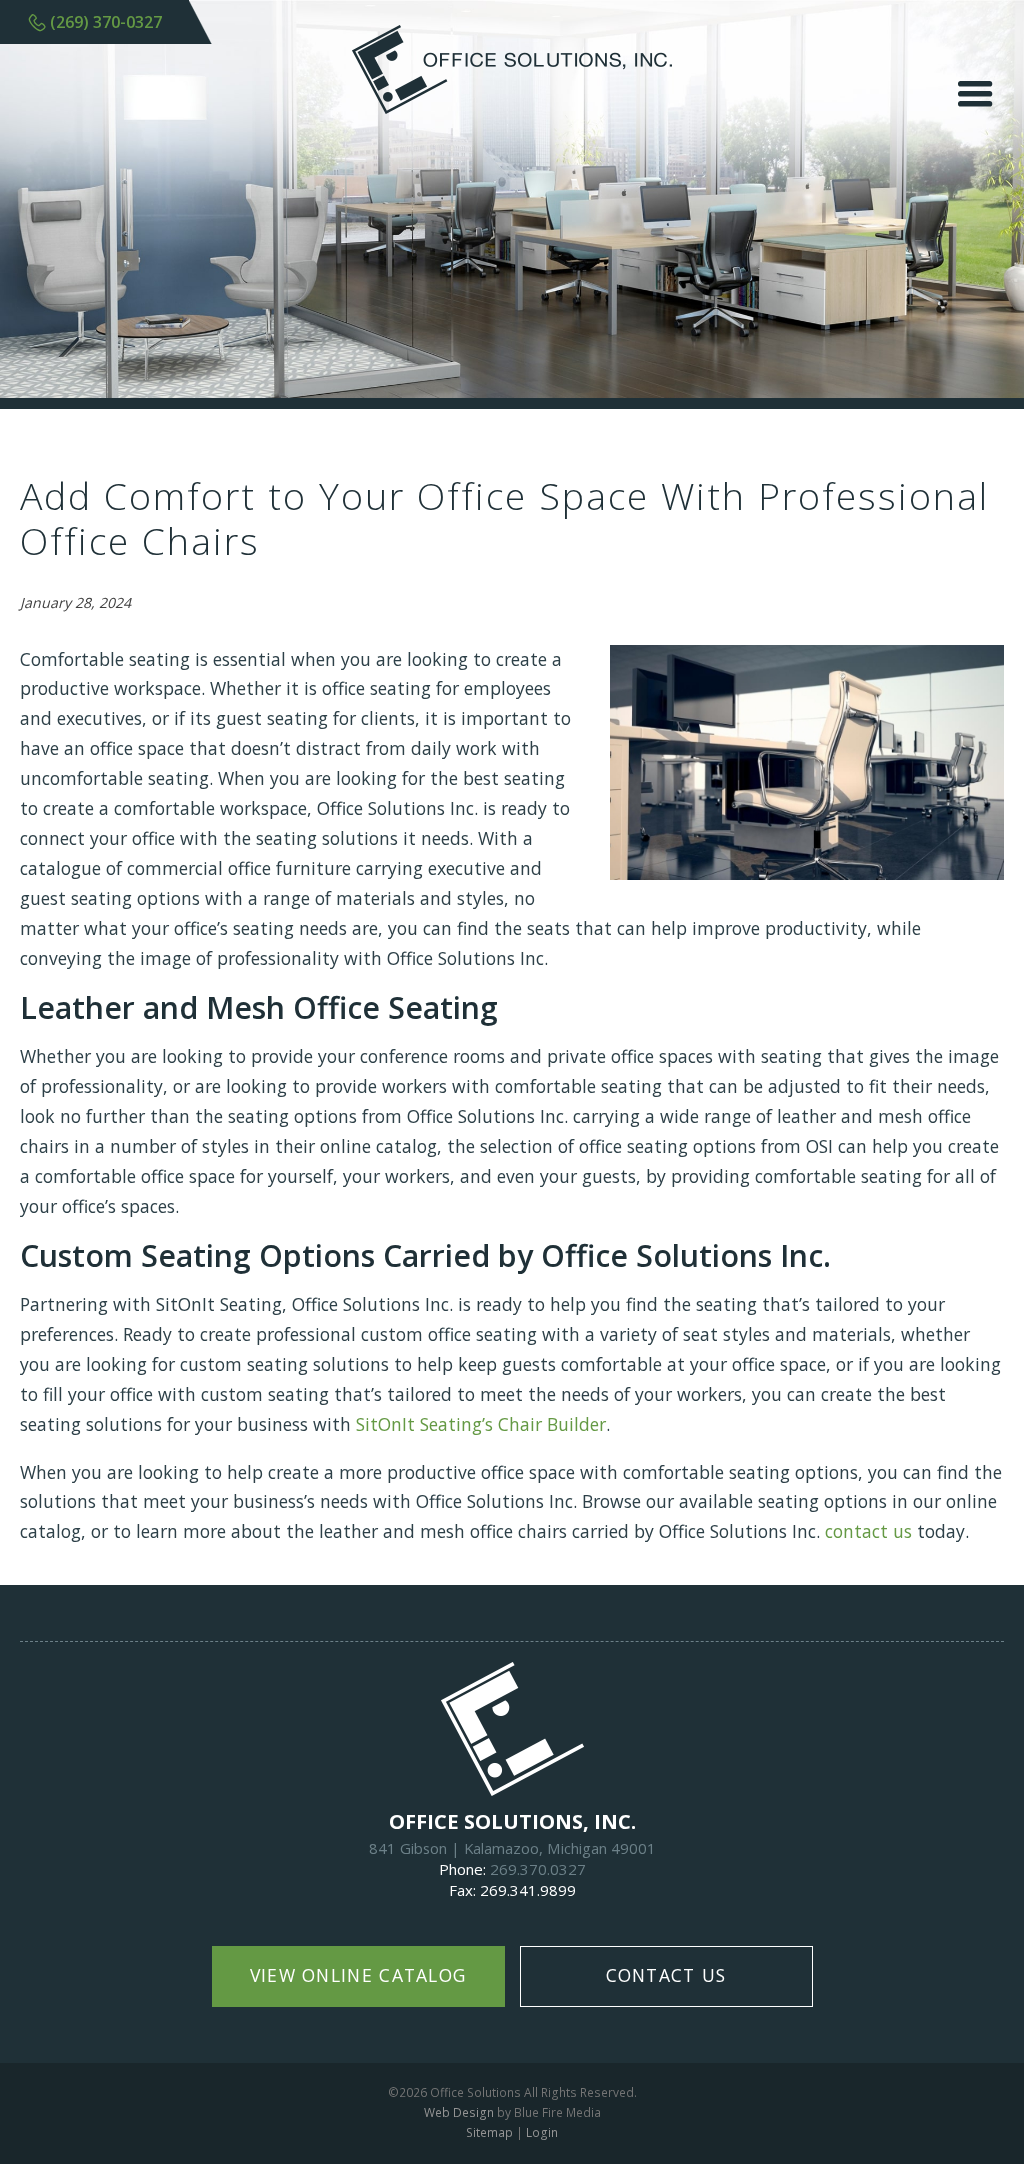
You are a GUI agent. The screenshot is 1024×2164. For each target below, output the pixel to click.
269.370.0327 (538, 1869)
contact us (868, 1531)
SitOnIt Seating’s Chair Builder (481, 1424)
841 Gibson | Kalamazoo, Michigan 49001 (512, 1848)
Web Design (459, 2112)
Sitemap (489, 2132)
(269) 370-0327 (106, 22)
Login (542, 2132)
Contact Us (666, 1975)
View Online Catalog (358, 1975)
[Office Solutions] (512, 107)
